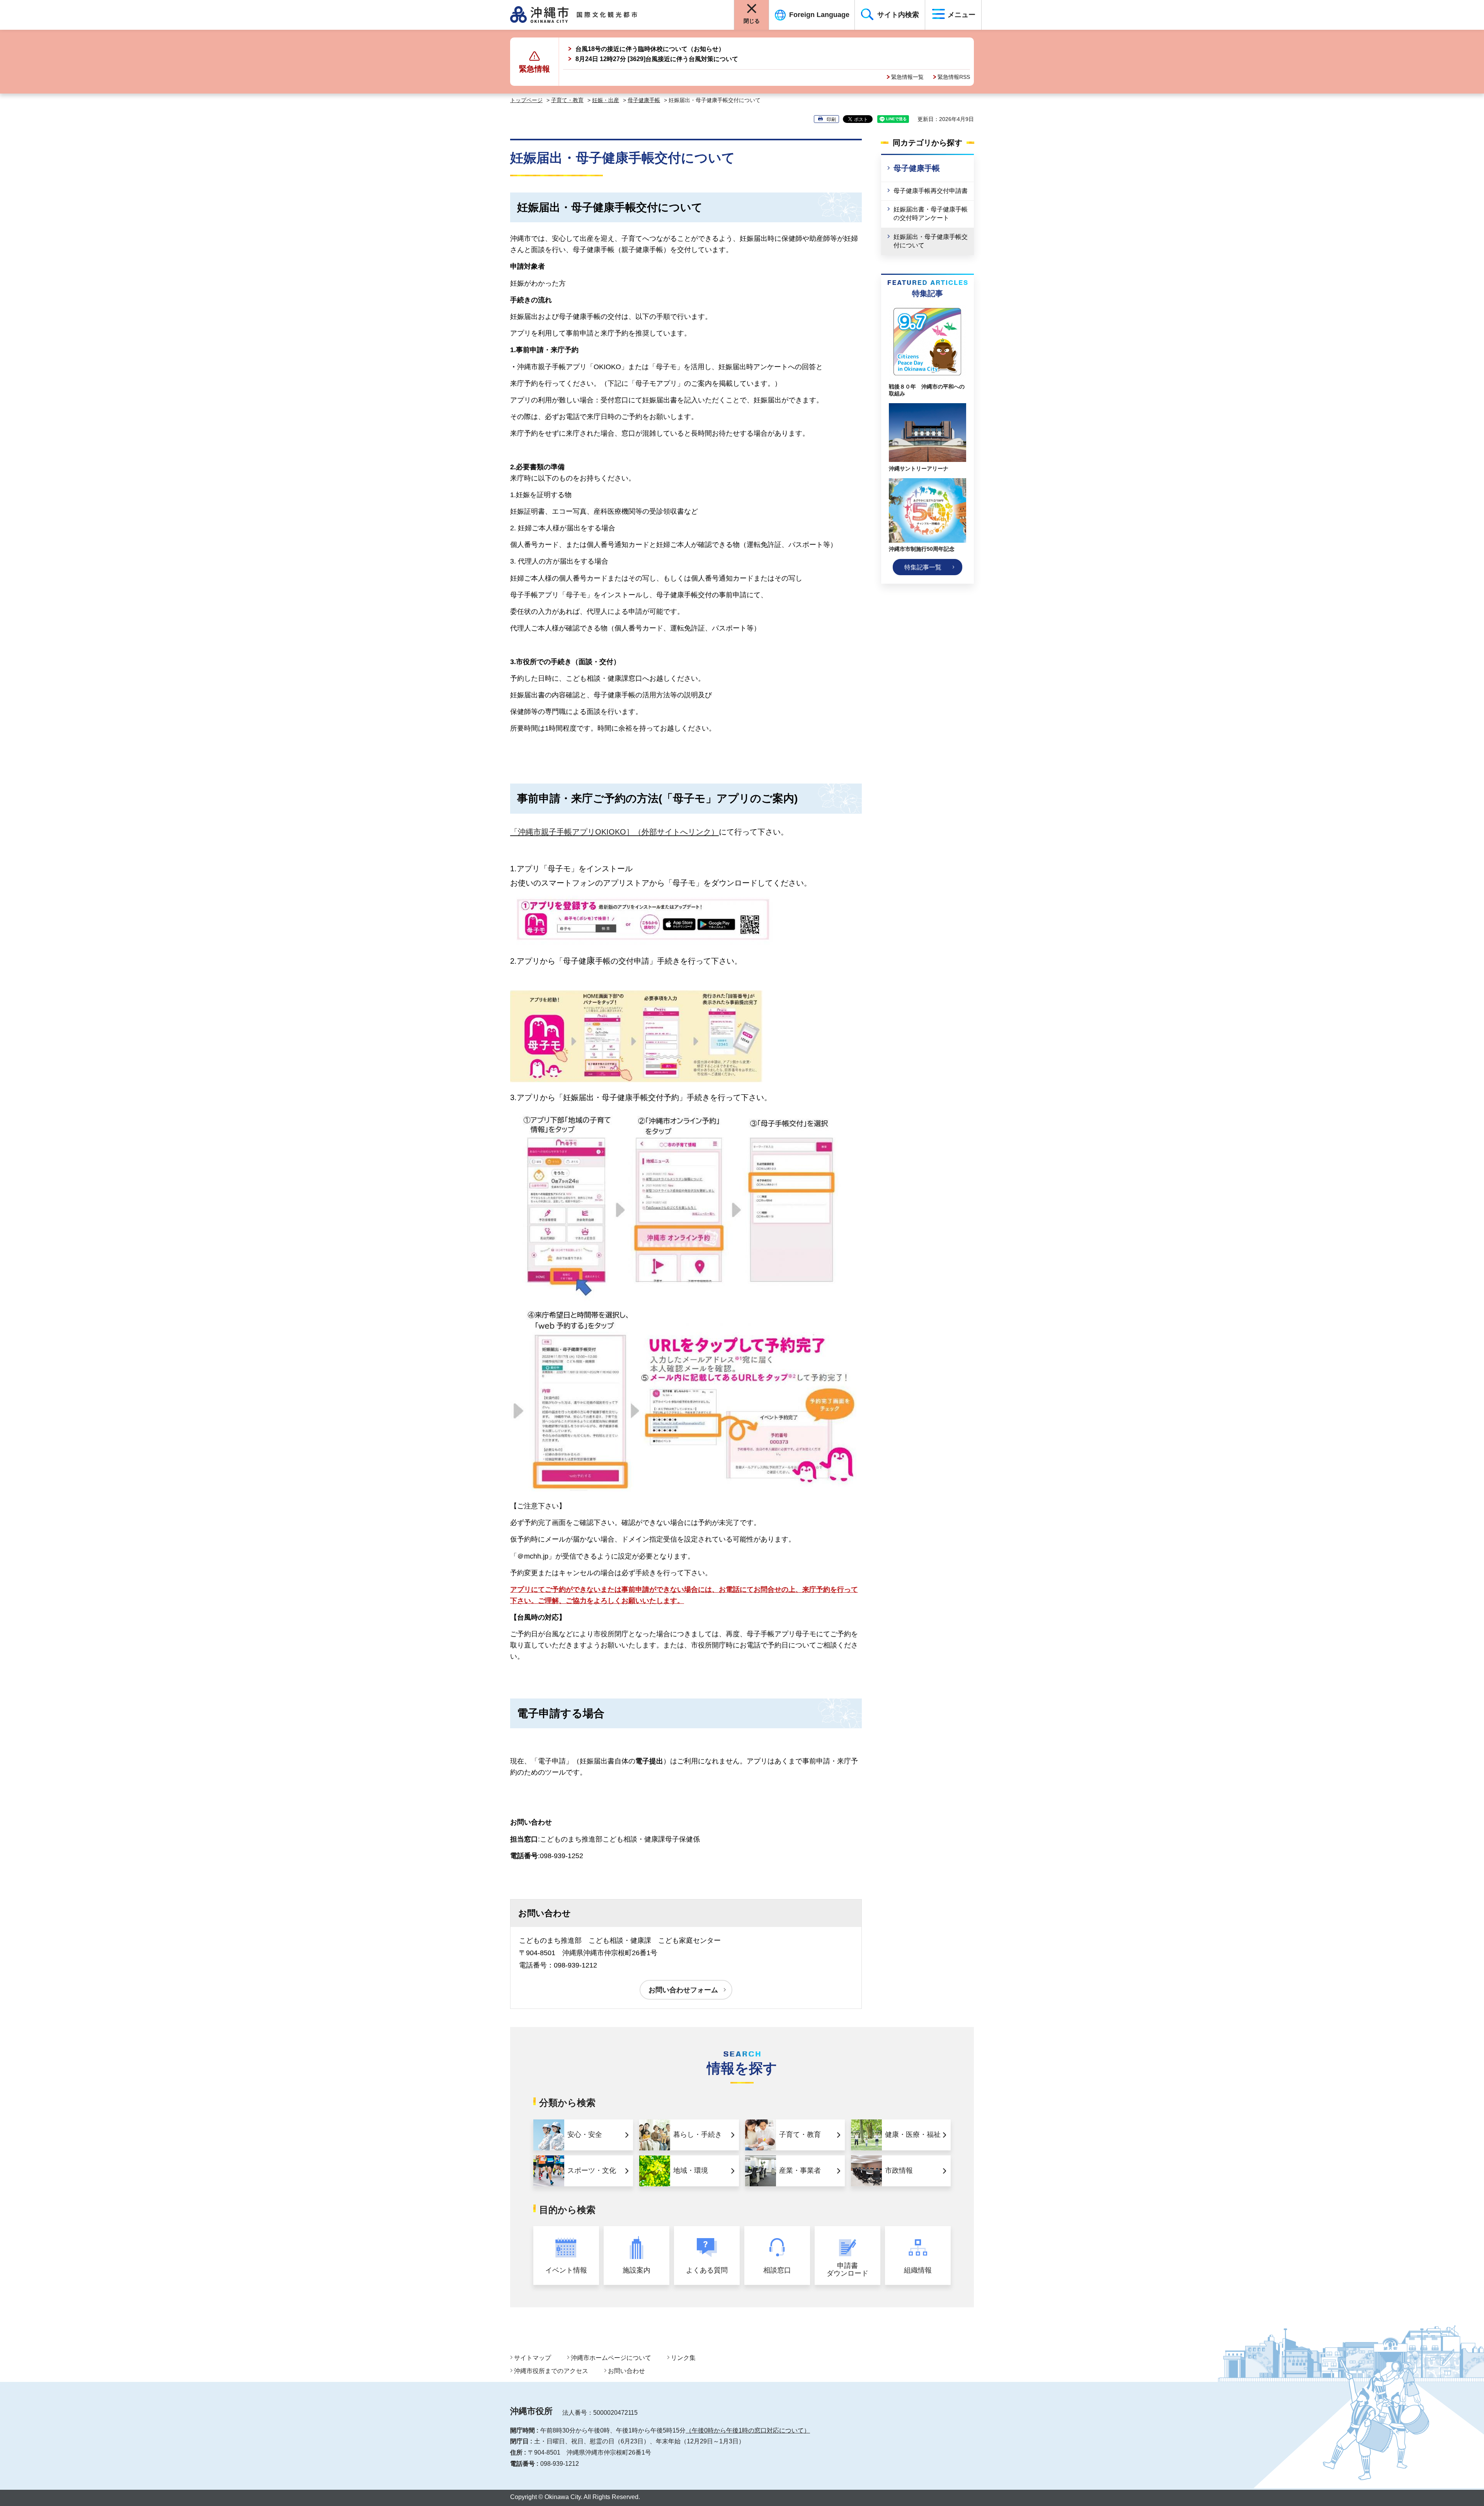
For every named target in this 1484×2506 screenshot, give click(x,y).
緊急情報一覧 (907, 77)
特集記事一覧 (923, 567)
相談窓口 (777, 2270)
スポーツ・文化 (592, 2170)
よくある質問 (707, 2270)
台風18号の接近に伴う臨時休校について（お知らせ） (650, 49)
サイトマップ (533, 2358)
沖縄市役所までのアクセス (551, 2371)
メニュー (962, 15)
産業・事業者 (800, 2170)
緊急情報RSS (954, 77)
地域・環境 (691, 2170)
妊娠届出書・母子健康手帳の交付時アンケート (931, 214)
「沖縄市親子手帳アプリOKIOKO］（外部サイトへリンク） (614, 832)
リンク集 (683, 2358)
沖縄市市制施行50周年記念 (922, 549)
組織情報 (918, 2270)
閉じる (752, 21)
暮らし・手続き (698, 2135)
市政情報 (899, 2170)
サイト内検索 (898, 15)
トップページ (526, 100)
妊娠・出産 (606, 100)
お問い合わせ (626, 2371)
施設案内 (636, 2270)
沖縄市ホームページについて (611, 2358)
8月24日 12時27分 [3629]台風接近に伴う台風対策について (657, 59)
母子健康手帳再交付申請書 (931, 191)
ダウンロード (848, 2270)
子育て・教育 (567, 100)
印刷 (831, 119)
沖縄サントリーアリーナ (919, 468)
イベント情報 (566, 2270)
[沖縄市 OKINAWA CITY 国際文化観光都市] (583, 15)
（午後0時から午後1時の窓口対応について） (748, 2430)
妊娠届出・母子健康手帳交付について (931, 241)
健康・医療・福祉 (913, 2135)
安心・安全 (585, 2135)
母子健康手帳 (644, 100)
